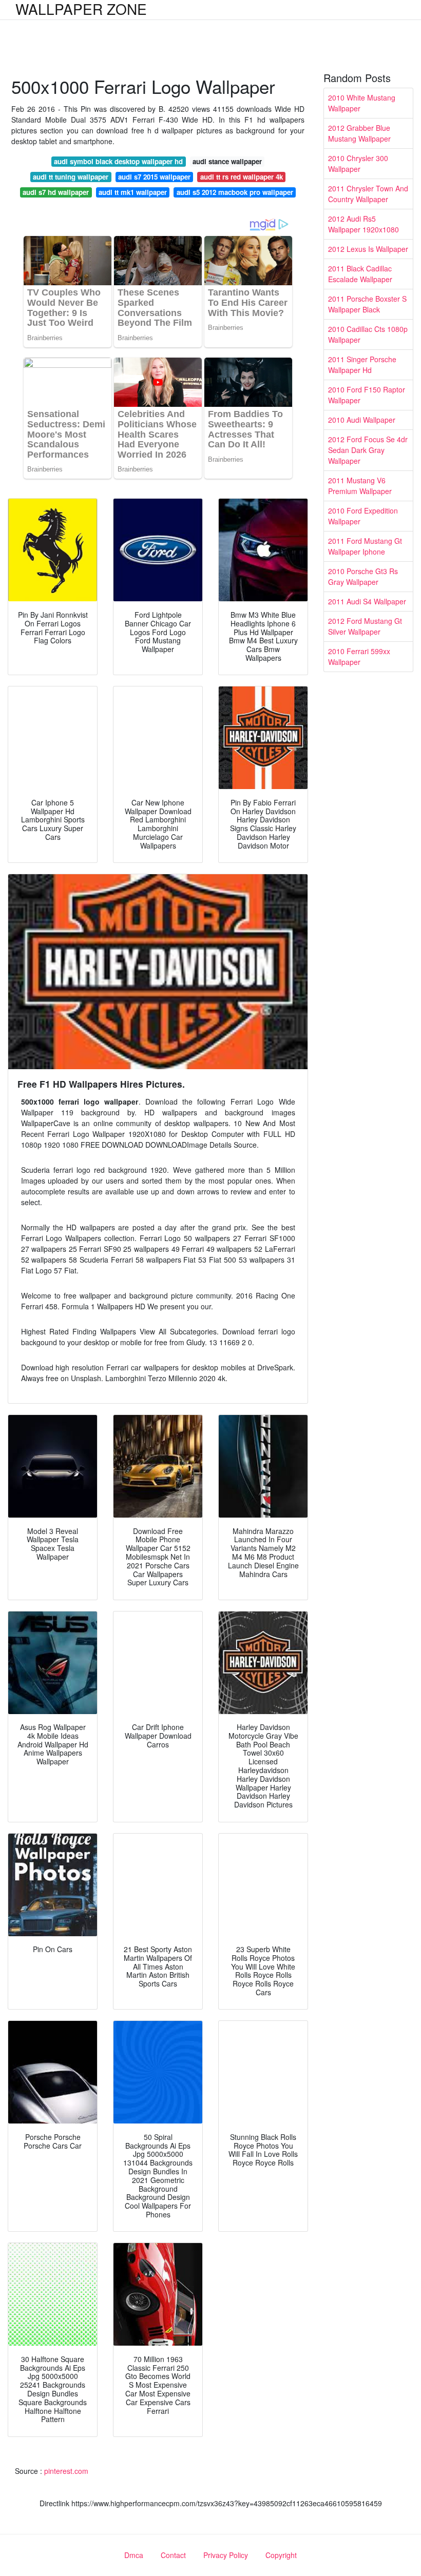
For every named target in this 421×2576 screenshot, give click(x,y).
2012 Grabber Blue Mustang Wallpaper (359, 133)
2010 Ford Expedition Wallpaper (363, 516)
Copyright (281, 2555)
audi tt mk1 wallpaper (133, 192)
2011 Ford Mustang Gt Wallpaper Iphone (365, 546)
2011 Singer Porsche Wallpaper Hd (362, 365)
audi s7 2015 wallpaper (154, 177)
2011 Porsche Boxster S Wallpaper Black (367, 304)
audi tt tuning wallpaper (71, 177)
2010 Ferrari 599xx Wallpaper (359, 656)
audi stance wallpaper (227, 161)
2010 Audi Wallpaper (362, 420)
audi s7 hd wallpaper (56, 192)
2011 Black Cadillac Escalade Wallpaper (360, 274)
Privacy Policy (226, 2555)
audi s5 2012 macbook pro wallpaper (235, 192)
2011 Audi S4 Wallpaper (367, 601)
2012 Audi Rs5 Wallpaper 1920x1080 (363, 224)
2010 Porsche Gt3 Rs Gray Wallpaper (363, 576)
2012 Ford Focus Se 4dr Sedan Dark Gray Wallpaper (368, 450)
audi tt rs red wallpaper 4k (242, 177)
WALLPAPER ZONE (81, 9)
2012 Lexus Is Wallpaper (368, 249)
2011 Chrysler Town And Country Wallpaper (368, 194)
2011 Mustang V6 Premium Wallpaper (360, 486)
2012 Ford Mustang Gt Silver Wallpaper (365, 626)
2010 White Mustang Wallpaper (362, 103)
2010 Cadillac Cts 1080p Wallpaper (368, 334)
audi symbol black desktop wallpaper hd (118, 161)
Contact (173, 2555)
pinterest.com (66, 2471)
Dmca (134, 2555)
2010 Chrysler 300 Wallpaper (358, 163)
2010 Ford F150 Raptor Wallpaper (367, 395)
